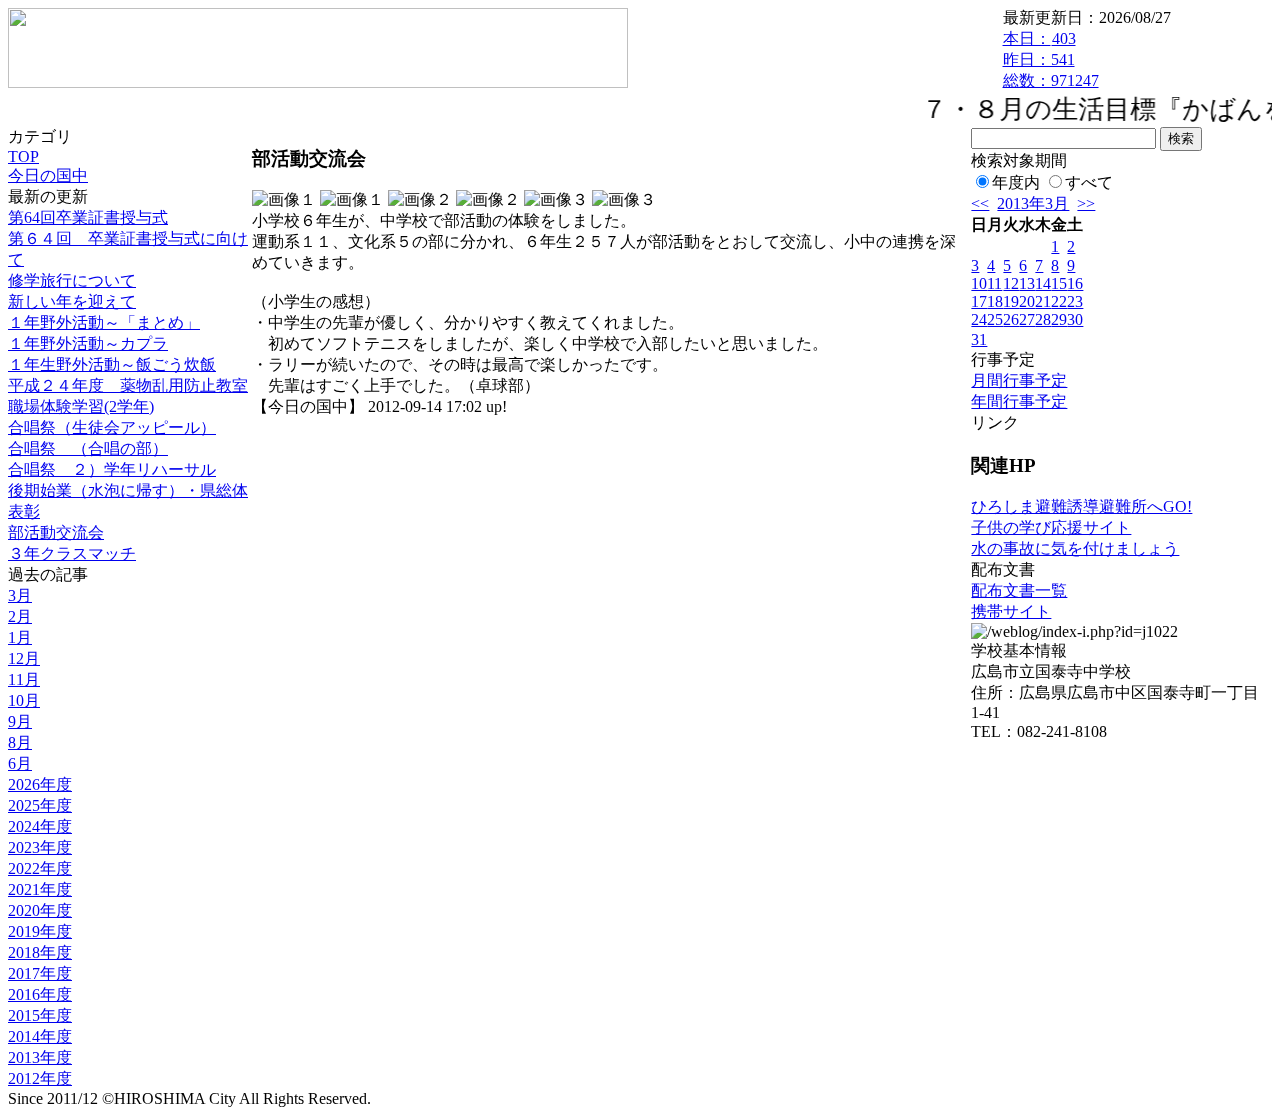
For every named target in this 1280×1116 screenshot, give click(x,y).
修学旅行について (72, 280)
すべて (1089, 182)
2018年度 (40, 952)
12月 (24, 658)
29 (1059, 319)
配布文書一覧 (1019, 590)
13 (1027, 283)
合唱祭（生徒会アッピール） (112, 427)
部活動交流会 (56, 532)
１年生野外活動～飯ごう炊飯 (112, 364)
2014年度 (40, 1036)
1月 (20, 637)
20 (1027, 301)
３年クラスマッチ (72, 553)
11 (994, 283)
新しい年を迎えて (72, 301)
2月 (20, 616)
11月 (24, 679)
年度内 (1016, 182)
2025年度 (40, 805)
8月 (20, 742)
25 (995, 319)
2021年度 (40, 889)
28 (1043, 319)
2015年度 (40, 1015)
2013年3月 (1033, 203)
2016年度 (40, 994)
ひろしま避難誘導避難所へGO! (1081, 506)
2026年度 (40, 784)
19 (1011, 301)
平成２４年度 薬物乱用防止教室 (128, 385)
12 (1011, 283)
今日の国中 (48, 175)
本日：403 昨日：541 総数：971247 (1051, 59)
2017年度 (40, 973)
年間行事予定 (1019, 401)
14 (1043, 283)
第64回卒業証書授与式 (88, 217)
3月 (20, 595)
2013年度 (40, 1057)
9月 (20, 721)
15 (1059, 283)
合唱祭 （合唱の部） (88, 448)
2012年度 (40, 1078)
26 (1011, 319)
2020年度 (40, 910)
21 (1043, 301)
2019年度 (40, 931)
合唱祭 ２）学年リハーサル (112, 469)
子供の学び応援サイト (1051, 527)
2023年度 (40, 847)
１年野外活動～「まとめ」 (104, 322)
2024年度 (40, 826)
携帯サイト (1011, 611)
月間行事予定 (1019, 380)
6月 (20, 763)
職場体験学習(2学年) (81, 406)
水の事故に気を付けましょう (1075, 548)
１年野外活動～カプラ (88, 343)
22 (1059, 301)
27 (1027, 319)
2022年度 (40, 868)
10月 (24, 700)
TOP (23, 156)
